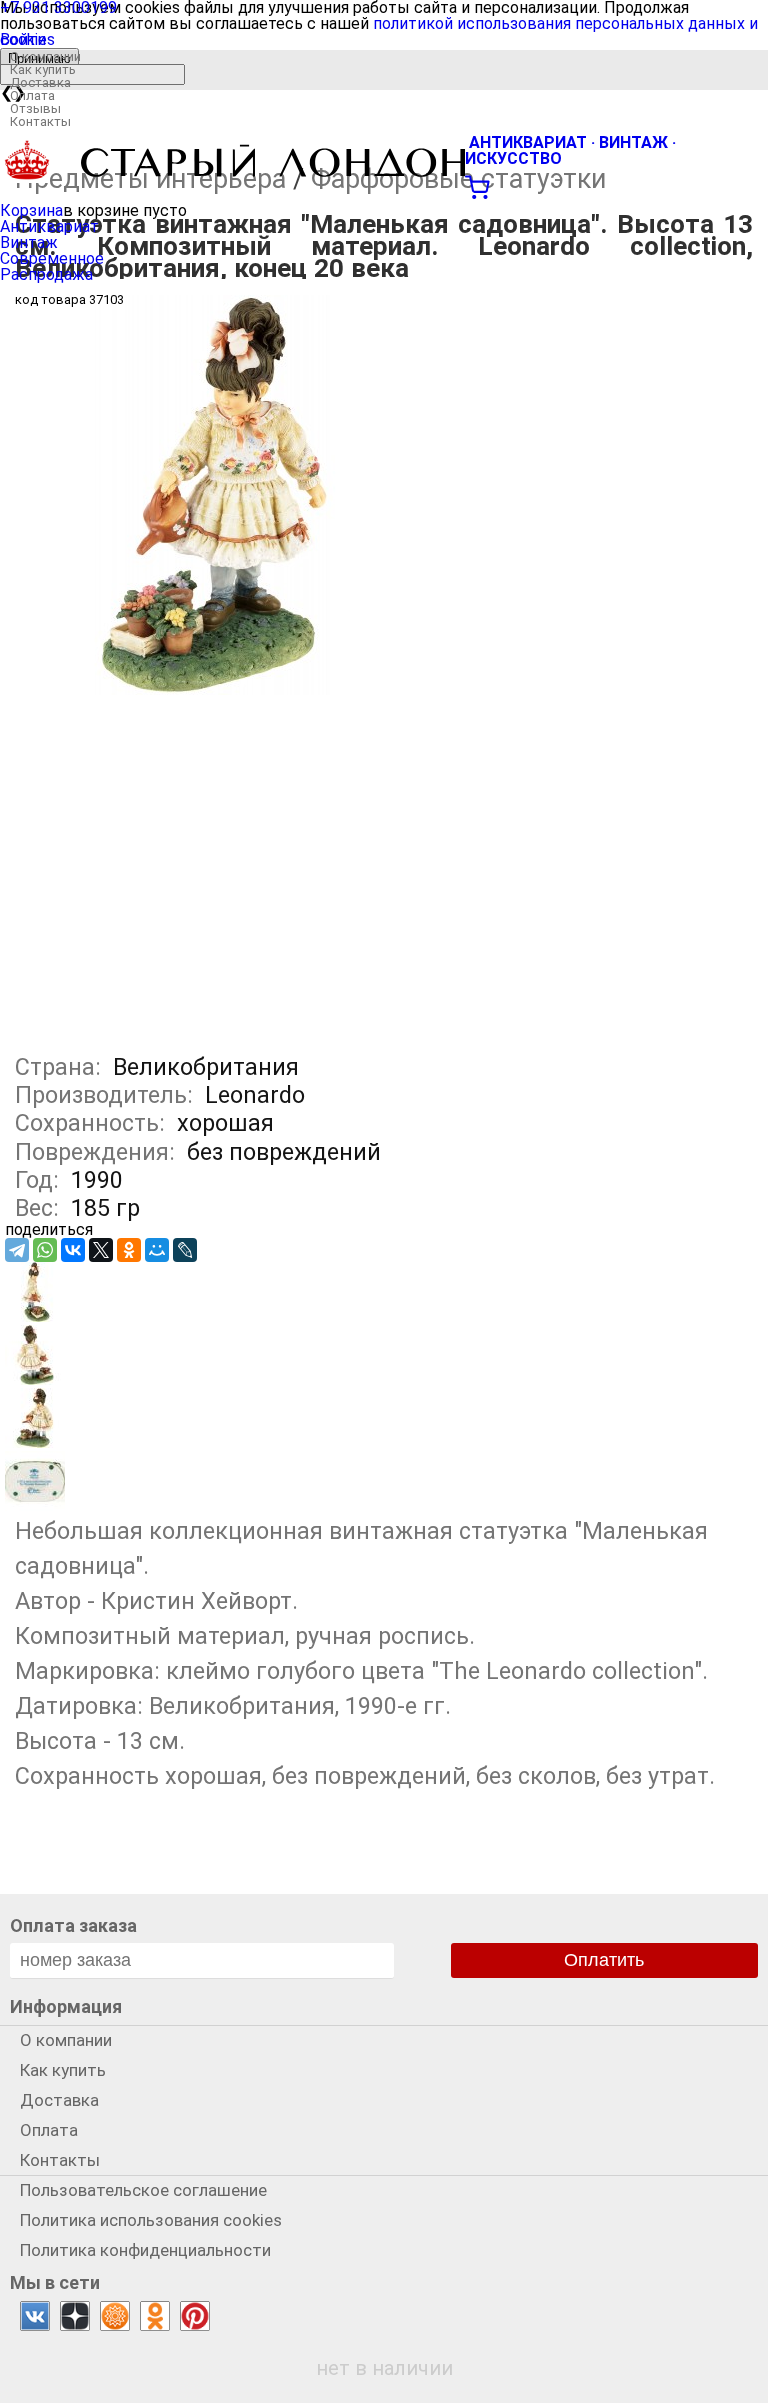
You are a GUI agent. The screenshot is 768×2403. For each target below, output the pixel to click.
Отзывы (35, 108)
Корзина (31, 210)
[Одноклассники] (129, 1250)
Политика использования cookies (151, 2220)
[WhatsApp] (45, 1250)
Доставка (40, 82)
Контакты (40, 121)
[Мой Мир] (157, 1250)
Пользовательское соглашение (143, 2190)
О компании (45, 56)
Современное (52, 258)
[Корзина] (384, 185)
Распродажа (46, 274)
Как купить (43, 69)
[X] (101, 1250)
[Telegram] (17, 1250)
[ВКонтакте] (73, 1250)
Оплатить (604, 1960)
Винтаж (29, 242)
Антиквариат (49, 226)
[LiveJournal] (185, 1250)
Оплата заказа (73, 1925)
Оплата (32, 95)
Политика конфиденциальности (145, 2250)
